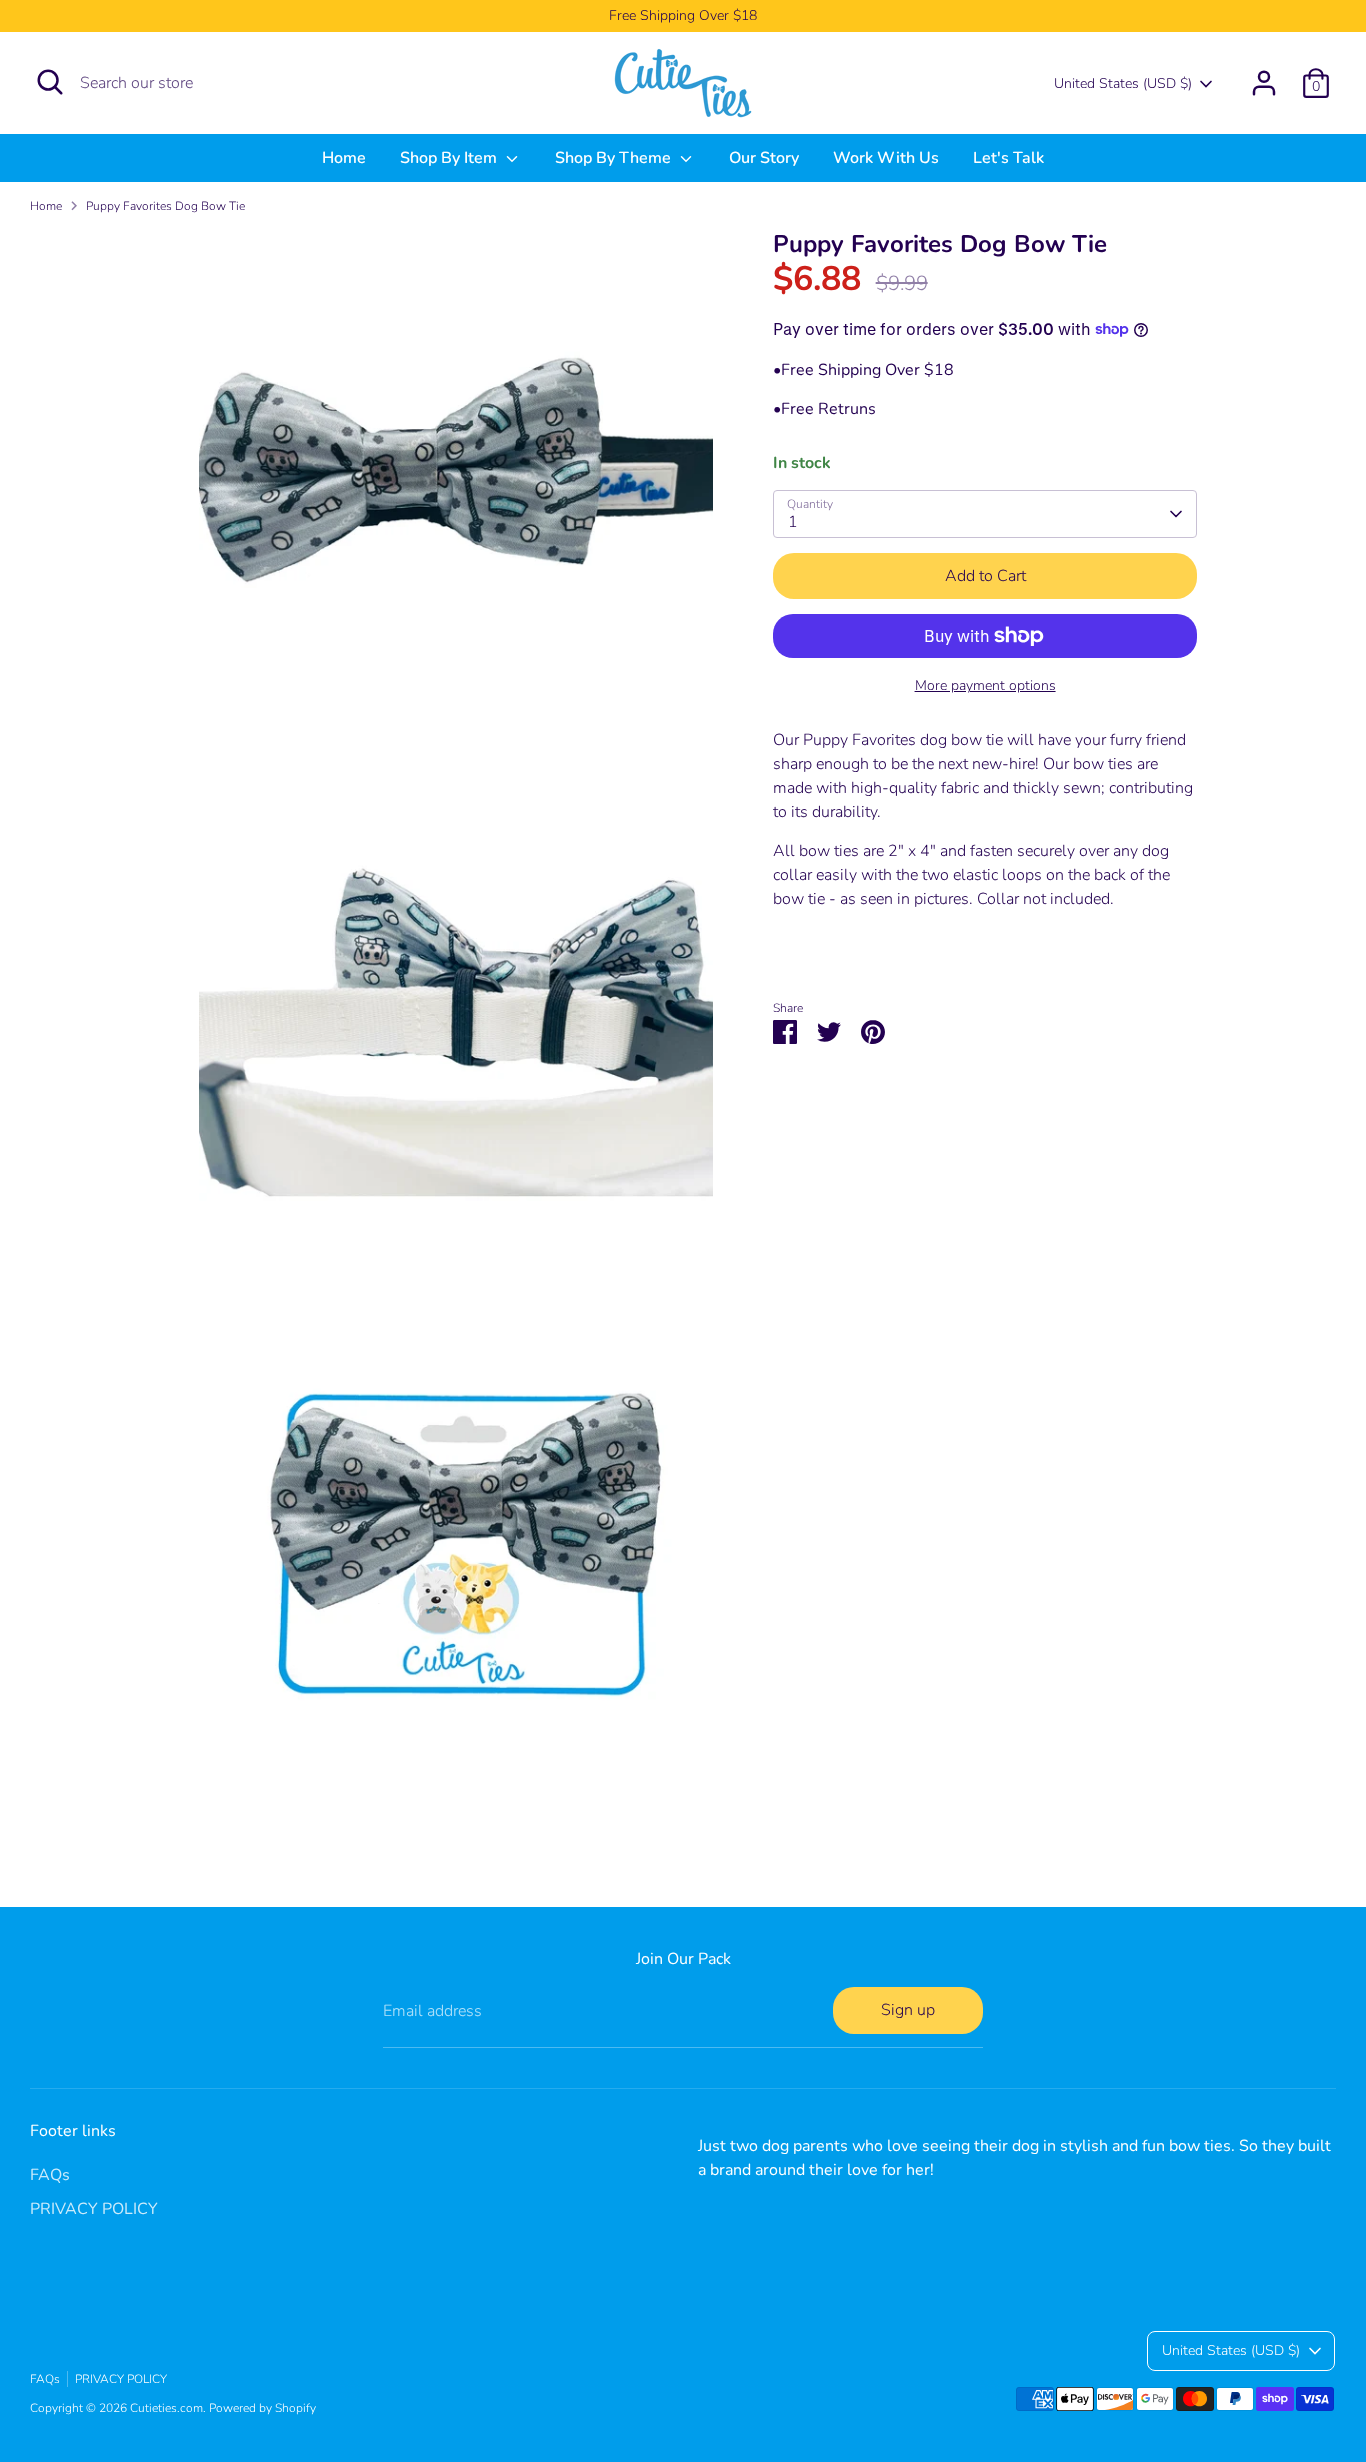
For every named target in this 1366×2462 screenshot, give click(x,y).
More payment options (985, 685)
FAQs (50, 2175)
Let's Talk (1008, 158)
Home (344, 158)
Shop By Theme (615, 158)
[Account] (1264, 83)
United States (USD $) (1123, 83)
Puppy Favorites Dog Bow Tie (165, 206)
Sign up (908, 2010)
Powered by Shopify (262, 2408)
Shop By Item (450, 158)
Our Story (764, 158)
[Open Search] (50, 82)
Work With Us (886, 158)
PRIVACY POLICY (94, 2209)
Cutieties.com (166, 2408)
